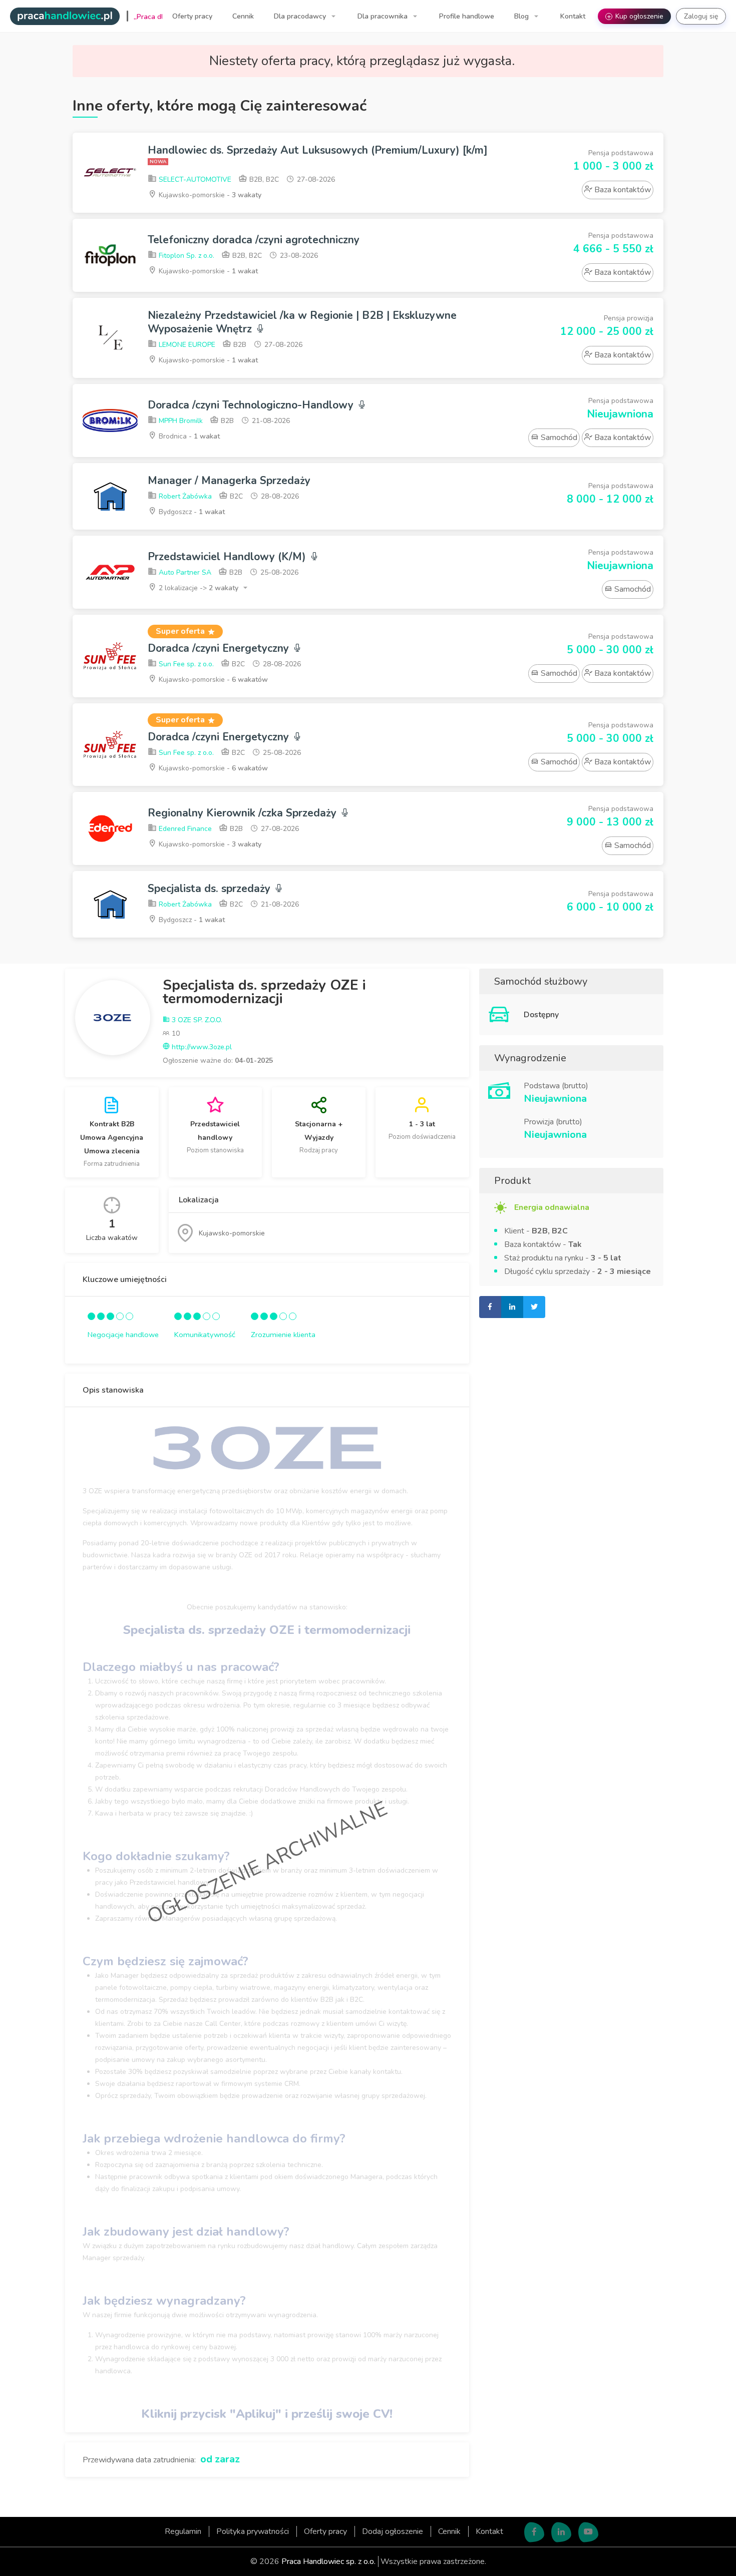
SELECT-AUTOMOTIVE (194, 179)
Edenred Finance (184, 829)
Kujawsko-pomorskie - (209, 195)
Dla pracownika (384, 16)
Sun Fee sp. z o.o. (185, 664)
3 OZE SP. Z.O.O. (196, 1020)
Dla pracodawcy (301, 16)
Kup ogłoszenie (635, 16)
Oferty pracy (192, 16)
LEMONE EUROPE (186, 345)
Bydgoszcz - (191, 512)
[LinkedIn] (561, 2532)
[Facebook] (534, 2532)
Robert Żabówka (184, 496)
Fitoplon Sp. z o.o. (186, 256)
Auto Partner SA (184, 572)
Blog (522, 16)
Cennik (243, 16)
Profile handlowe (467, 16)
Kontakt (573, 16)
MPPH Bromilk (180, 421)
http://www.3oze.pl (201, 1047)
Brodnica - (188, 436)
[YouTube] (588, 2532)
